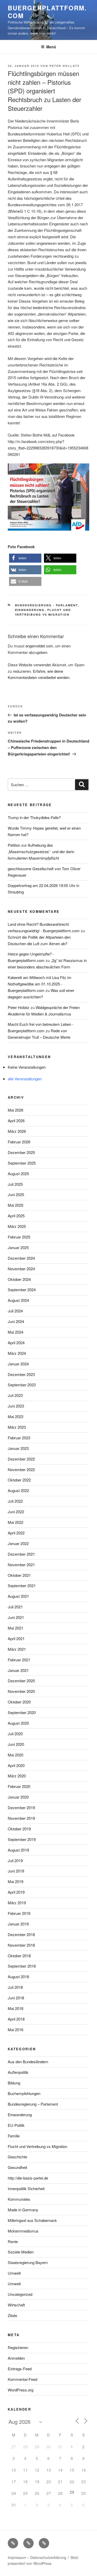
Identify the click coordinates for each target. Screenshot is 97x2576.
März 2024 (17, 1353)
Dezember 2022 (21, 1459)
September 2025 (22, 1163)
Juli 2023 (15, 1395)
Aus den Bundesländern (28, 2062)
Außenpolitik (18, 2072)
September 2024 (22, 1290)
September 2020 (22, 1712)
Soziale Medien (21, 2252)
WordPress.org (21, 2390)
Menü (51, 47)
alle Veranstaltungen (25, 1079)
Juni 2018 (16, 1998)
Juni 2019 (16, 1871)
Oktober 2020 (19, 1702)
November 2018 (21, 1945)
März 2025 (17, 1226)
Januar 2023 (18, 1448)
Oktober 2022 (19, 1480)
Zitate (12, 2315)
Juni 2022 (16, 1512)
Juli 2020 (15, 1734)
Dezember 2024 (21, 1258)
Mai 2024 (16, 1332)
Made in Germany (23, 2210)
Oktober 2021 (19, 1575)
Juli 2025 (15, 1184)
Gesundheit (17, 2167)
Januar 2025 (18, 1247)
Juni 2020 (16, 1744)
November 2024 (21, 1269)
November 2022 (21, 1469)
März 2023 (17, 1427)
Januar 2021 (18, 1670)
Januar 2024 (18, 1364)
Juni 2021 (16, 1617)
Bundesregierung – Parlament (33, 2104)
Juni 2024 (16, 1321)
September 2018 (22, 1966)
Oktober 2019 (19, 1829)
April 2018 (16, 2019)
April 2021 (16, 1638)
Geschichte (17, 2157)
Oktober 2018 (19, 1956)
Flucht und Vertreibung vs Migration (38, 2146)
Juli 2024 (15, 1311)
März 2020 (17, 1776)
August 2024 (18, 1300)
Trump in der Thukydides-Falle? (34, 817)
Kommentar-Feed (23, 2379)
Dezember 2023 (21, 1374)
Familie (14, 2136)
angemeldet (35, 646)
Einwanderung (30, 610)
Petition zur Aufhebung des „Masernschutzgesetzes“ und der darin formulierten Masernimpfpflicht (41, 851)
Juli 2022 (15, 1501)
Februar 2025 (19, 1237)
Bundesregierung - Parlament (47, 605)
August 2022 (18, 1490)
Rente (13, 2241)
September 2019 (22, 1839)
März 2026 (17, 1131)
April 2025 (16, 1216)
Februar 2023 (19, 1438)
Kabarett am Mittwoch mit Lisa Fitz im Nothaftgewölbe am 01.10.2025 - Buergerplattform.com (40, 984)
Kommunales (19, 2199)
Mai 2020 (16, 1755)
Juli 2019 (15, 1860)
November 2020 (21, 1691)
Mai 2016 (16, 2030)
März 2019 (17, 1903)
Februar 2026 (19, 1142)
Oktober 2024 (19, 1279)
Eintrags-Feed (20, 2369)
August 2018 (18, 1977)
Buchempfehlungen (24, 2093)
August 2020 (18, 1723)
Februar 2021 (19, 1660)
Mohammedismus (23, 2231)
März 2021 (17, 1649)
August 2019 (18, 1850)
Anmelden (16, 2358)
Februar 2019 (19, 1913)
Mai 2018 (16, 2008)
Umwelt (14, 2273)
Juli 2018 (15, 1987)
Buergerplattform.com (47, 12)
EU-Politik (16, 2125)
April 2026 (16, 1121)
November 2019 (21, 1818)
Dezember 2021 (21, 1554)
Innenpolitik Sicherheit (26, 2188)
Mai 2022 (16, 1522)
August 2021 (18, 1596)
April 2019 (16, 1892)
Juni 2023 (16, 1406)
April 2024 (16, 1343)
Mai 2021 (16, 1628)
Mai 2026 (16, 1110)
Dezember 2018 (21, 1934)
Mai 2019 (16, 1881)
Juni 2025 (16, 1194)
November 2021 (21, 1565)
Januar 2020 (18, 1797)
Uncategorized (20, 2294)
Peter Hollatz (65, 66)
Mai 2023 (16, 1416)
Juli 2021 (15, 1607)
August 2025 (18, 1174)
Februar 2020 (19, 1786)
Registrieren (18, 2347)
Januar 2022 (18, 1543)
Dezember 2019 (21, 1807)
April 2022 (16, 1533)
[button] (25, 558)
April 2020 (16, 1765)
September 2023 (22, 1385)
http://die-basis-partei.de (28, 2178)
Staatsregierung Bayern (28, 2262)
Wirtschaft (16, 2305)
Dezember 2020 (21, 1681)
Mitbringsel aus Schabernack (32, 2220)
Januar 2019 (18, 1924)
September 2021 (22, 1585)
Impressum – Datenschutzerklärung (37, 2557)
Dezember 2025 (21, 1152)
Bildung (14, 2083)
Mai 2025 (16, 1205)
